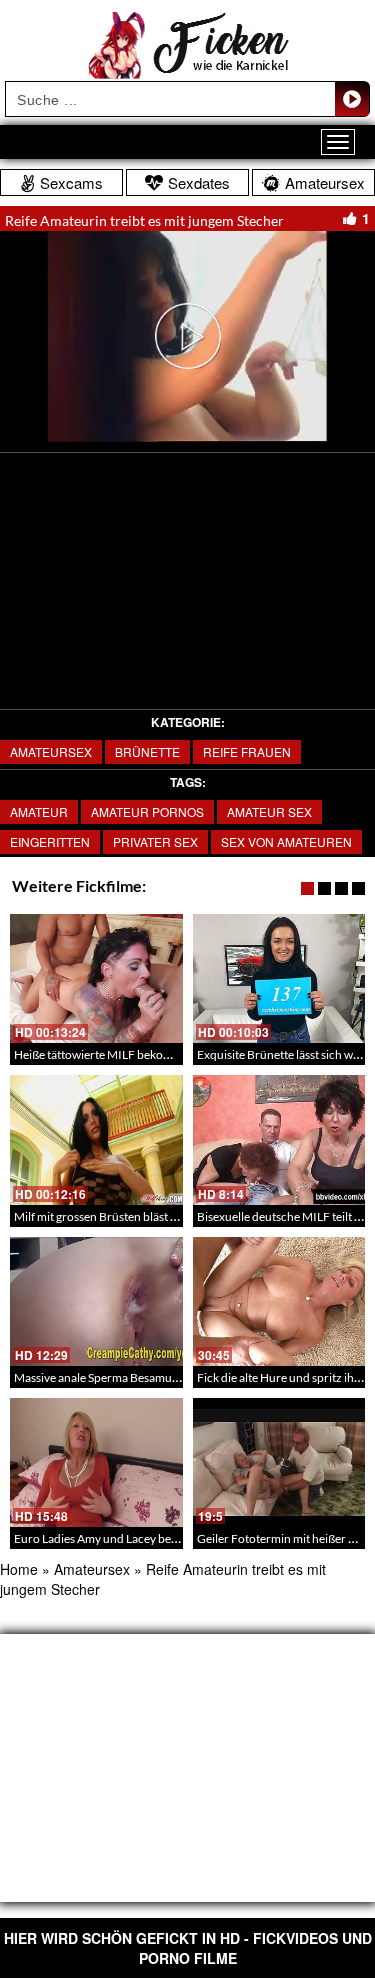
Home (19, 1569)
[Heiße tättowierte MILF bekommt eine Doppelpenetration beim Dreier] (96, 978)
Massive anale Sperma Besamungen (106, 1377)
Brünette (147, 751)
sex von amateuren (286, 841)
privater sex (155, 841)
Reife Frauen (247, 751)
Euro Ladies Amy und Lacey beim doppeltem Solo (141, 1538)
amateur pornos (147, 811)
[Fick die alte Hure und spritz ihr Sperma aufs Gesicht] (279, 1301)
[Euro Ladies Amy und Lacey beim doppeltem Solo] (96, 1462)
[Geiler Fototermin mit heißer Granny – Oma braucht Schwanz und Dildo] (279, 1462)
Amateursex (51, 751)
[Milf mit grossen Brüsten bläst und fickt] (96, 1139)
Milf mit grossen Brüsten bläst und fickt (115, 1216)
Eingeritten (50, 841)
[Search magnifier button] (352, 99)
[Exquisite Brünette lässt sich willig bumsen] (279, 978)
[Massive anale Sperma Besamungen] (96, 1301)
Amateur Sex (269, 811)
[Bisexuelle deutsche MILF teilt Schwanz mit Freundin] (279, 1139)
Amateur (39, 811)
